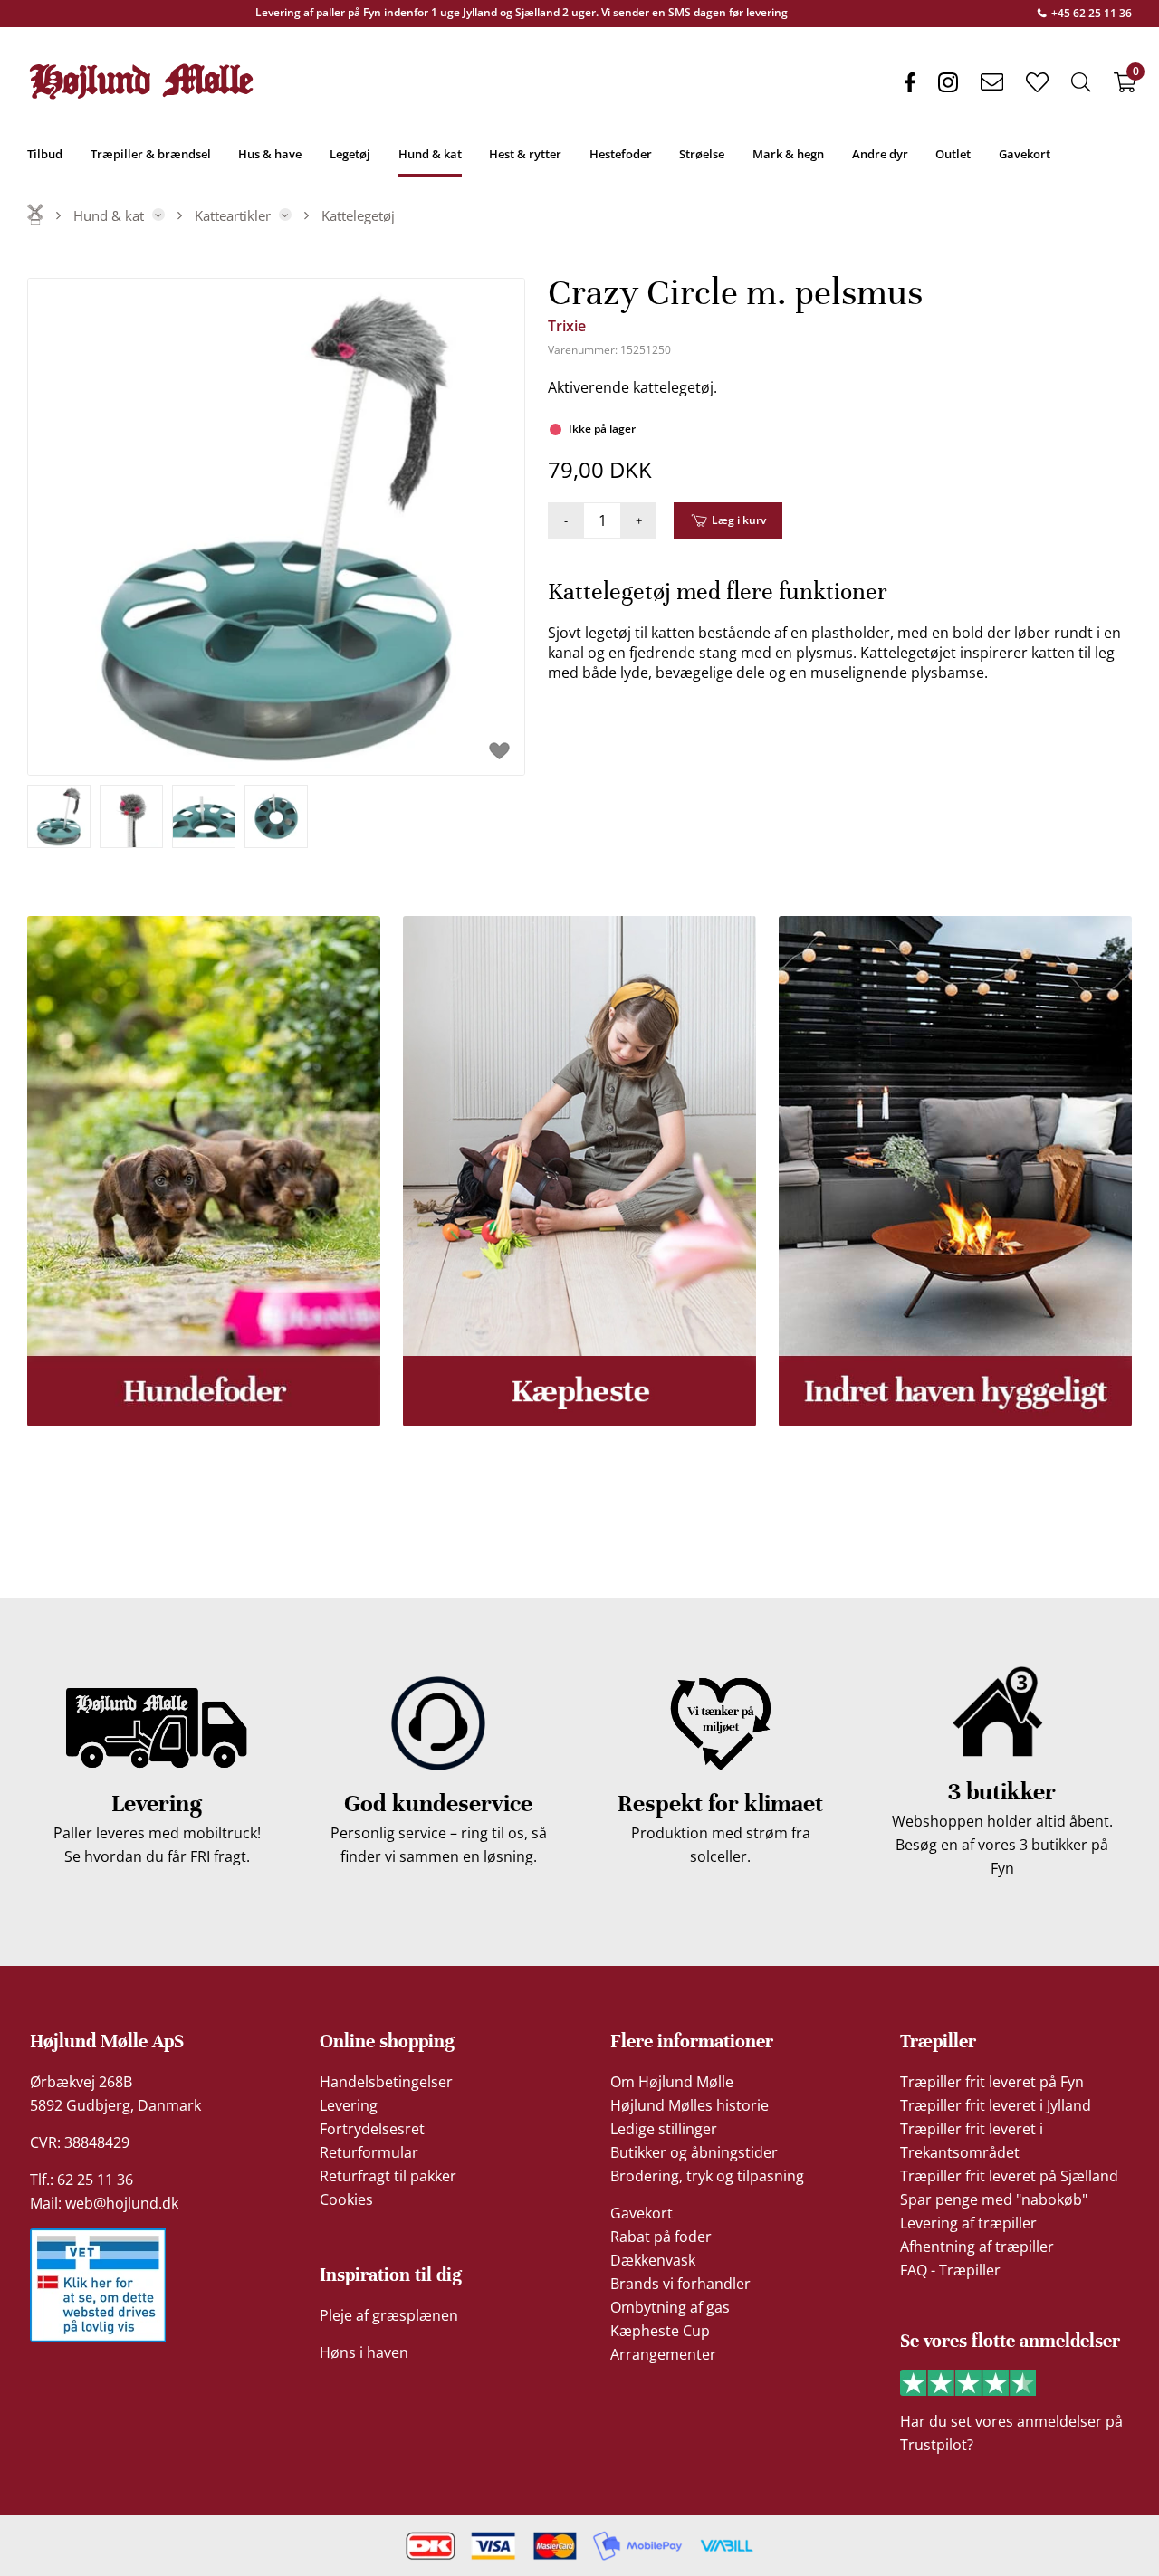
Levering (349, 2105)
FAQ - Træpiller (950, 2270)
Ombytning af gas (670, 2307)
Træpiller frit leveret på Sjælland (1009, 2176)
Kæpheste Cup (660, 2331)
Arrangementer (663, 2354)
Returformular (369, 2152)
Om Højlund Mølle (672, 2082)
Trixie (567, 326)
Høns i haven (364, 2352)
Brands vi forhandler (680, 2284)
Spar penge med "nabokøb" (994, 2199)
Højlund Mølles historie (690, 2105)
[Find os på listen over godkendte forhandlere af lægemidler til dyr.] (98, 2285)
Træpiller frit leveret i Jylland (996, 2105)
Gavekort (642, 2213)
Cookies (346, 2199)
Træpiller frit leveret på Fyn (992, 2082)
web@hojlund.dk (122, 2203)
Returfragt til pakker (388, 2176)
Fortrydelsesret (372, 2129)
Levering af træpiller (968, 2223)
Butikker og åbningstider (694, 2152)
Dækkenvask (653, 2260)
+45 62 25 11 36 (1090, 13)
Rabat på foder (661, 2237)
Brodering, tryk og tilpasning (707, 2176)
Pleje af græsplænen (389, 2315)
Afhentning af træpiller (977, 2247)
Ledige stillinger (664, 2129)
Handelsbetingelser (386, 2082)
